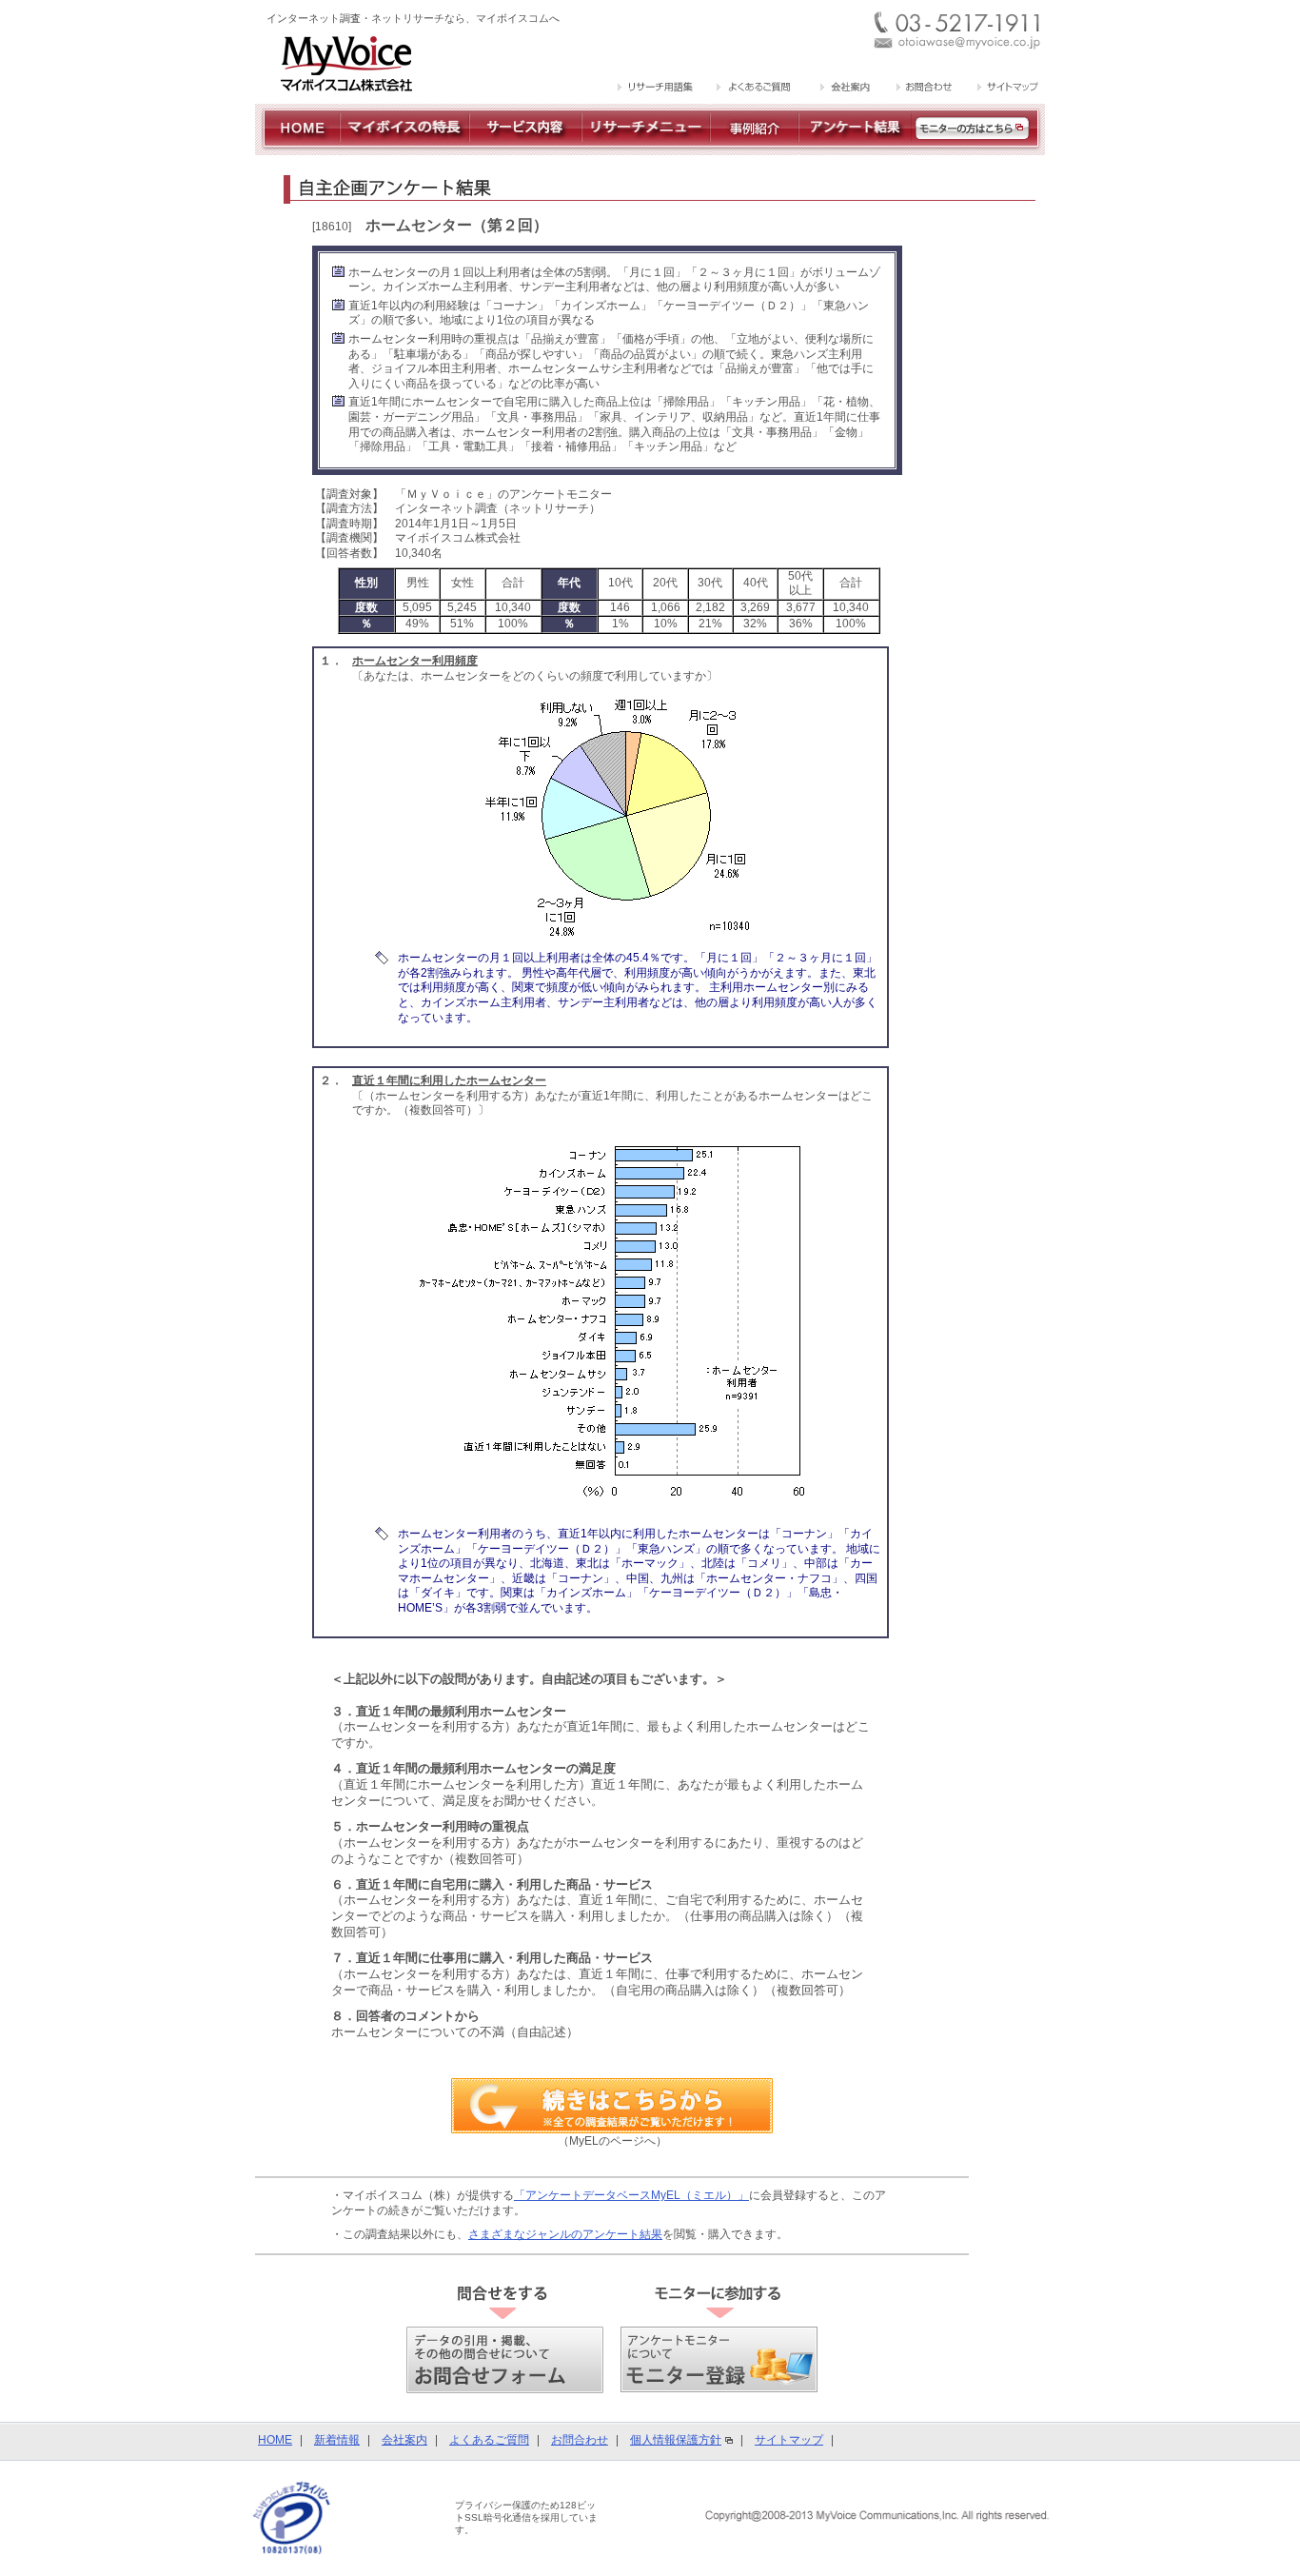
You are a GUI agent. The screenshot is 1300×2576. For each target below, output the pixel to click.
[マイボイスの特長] (404, 148)
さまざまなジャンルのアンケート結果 (565, 2234)
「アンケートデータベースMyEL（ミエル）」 (631, 2195)
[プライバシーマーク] (292, 2517)
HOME (275, 2440)
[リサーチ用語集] (656, 89)
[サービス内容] (525, 148)
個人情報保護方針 (676, 2440)
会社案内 (404, 2440)
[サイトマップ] (1005, 89)
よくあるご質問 (489, 2440)
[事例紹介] (754, 148)
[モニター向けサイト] (978, 148)
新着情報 (337, 2440)
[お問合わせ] (924, 89)
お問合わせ (580, 2440)
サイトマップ (789, 2440)
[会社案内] (844, 89)
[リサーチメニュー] (646, 148)
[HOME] (297, 148)
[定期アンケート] (855, 148)
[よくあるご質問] (755, 89)
